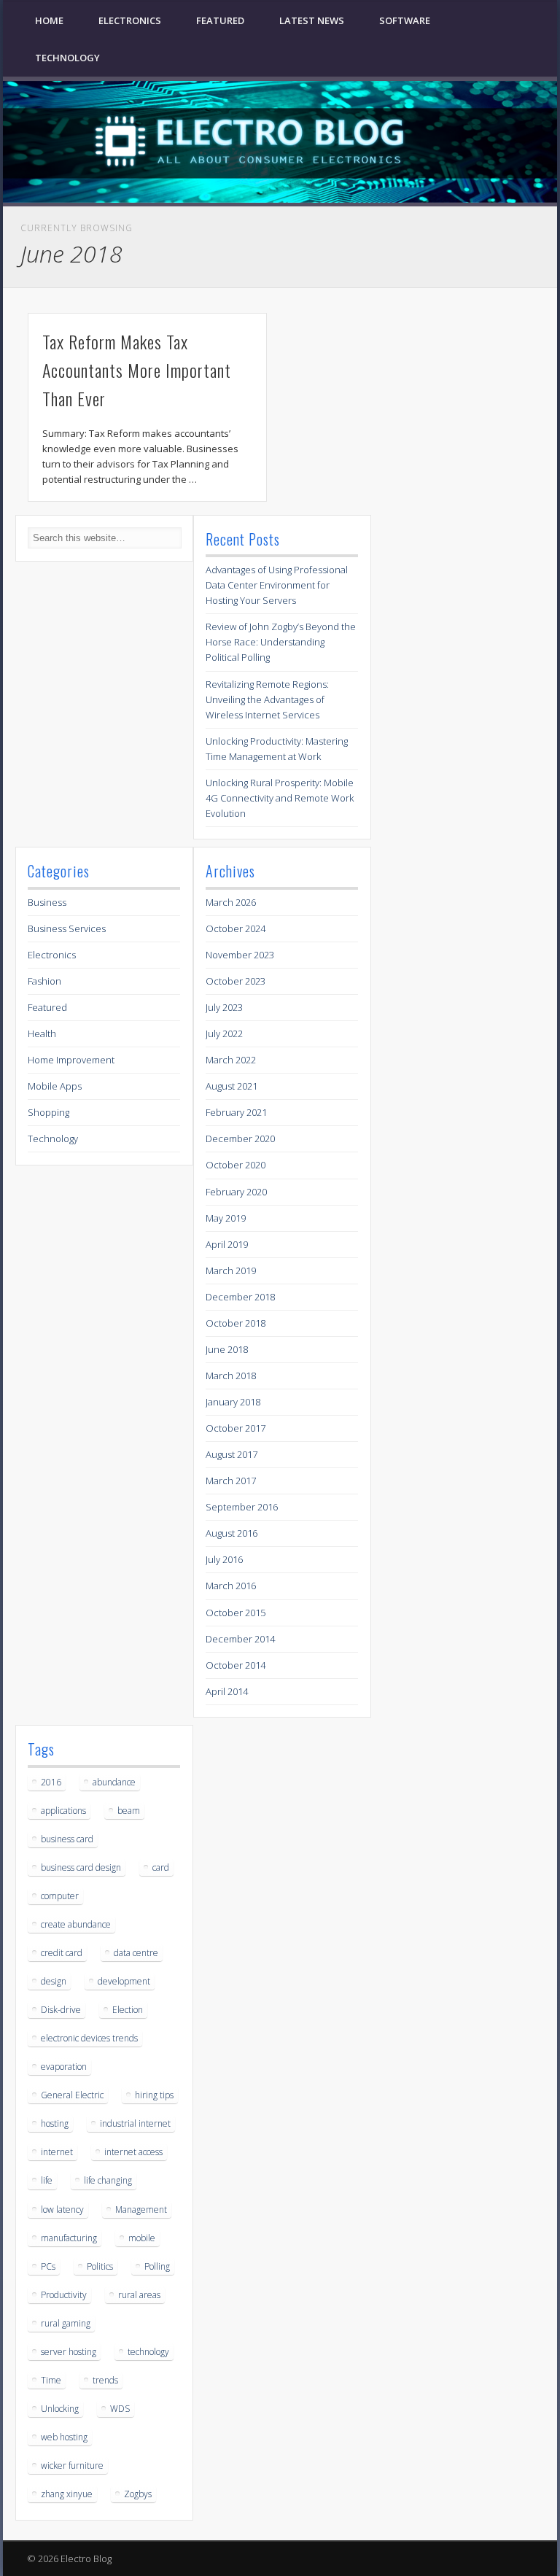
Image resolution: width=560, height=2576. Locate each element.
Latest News (312, 20)
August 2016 (232, 1533)
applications (63, 1811)
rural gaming (66, 2323)
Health (42, 1033)
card (161, 1867)
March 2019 (231, 1270)
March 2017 (231, 1481)
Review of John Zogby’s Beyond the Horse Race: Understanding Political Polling (281, 642)
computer (60, 1896)
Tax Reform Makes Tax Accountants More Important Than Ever (137, 370)
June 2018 (227, 1349)
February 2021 (236, 1112)
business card (67, 1839)
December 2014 (240, 1639)
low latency (62, 2210)
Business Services (67, 928)
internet (57, 2152)
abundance (114, 1782)
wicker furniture (72, 2466)
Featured (220, 20)
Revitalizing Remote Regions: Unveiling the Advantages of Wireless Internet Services (267, 699)
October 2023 (236, 981)
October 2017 (236, 1428)
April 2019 (227, 1244)
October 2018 (236, 1323)
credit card (62, 1953)
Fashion (44, 981)
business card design (81, 1867)
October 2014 (236, 1665)
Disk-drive (61, 2010)
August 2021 (232, 1086)
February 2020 (236, 1192)
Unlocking (60, 2409)
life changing (108, 2180)
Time (51, 2380)
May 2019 (226, 1218)
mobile (142, 2238)
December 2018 (240, 1297)
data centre (136, 1953)
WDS (120, 2409)
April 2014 (227, 1691)
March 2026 (231, 902)
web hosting (64, 2437)
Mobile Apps (55, 1086)
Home (49, 20)
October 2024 (236, 928)
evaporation (64, 2067)
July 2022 (224, 1033)
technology (148, 2352)
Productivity (64, 2295)
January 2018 (233, 1402)
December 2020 (240, 1138)
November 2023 (240, 955)
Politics (100, 2266)
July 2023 (224, 1007)
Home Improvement (71, 1060)
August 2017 (232, 1454)
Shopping (48, 1112)
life (47, 2180)
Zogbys (138, 2494)
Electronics (130, 20)
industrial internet (135, 2123)
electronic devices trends (89, 2038)
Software (405, 20)
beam (129, 1811)
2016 (51, 1782)
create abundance (76, 1924)
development (124, 1981)
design (54, 1981)
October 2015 (236, 1613)
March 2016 (231, 1586)
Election (128, 2010)
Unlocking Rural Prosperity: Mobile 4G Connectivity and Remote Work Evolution (280, 798)
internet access (133, 2152)
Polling (157, 2266)
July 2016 (224, 1559)
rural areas (139, 2295)
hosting (55, 2123)
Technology (67, 58)
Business (47, 902)
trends (105, 2380)
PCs (48, 2266)
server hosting (69, 2352)
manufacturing (69, 2238)
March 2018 (231, 1376)
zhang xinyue (67, 2494)
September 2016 (242, 1507)
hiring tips (154, 2095)
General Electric (72, 2095)
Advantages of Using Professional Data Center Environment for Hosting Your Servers (277, 585)
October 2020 (236, 1165)
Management (141, 2210)
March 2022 (231, 1060)
